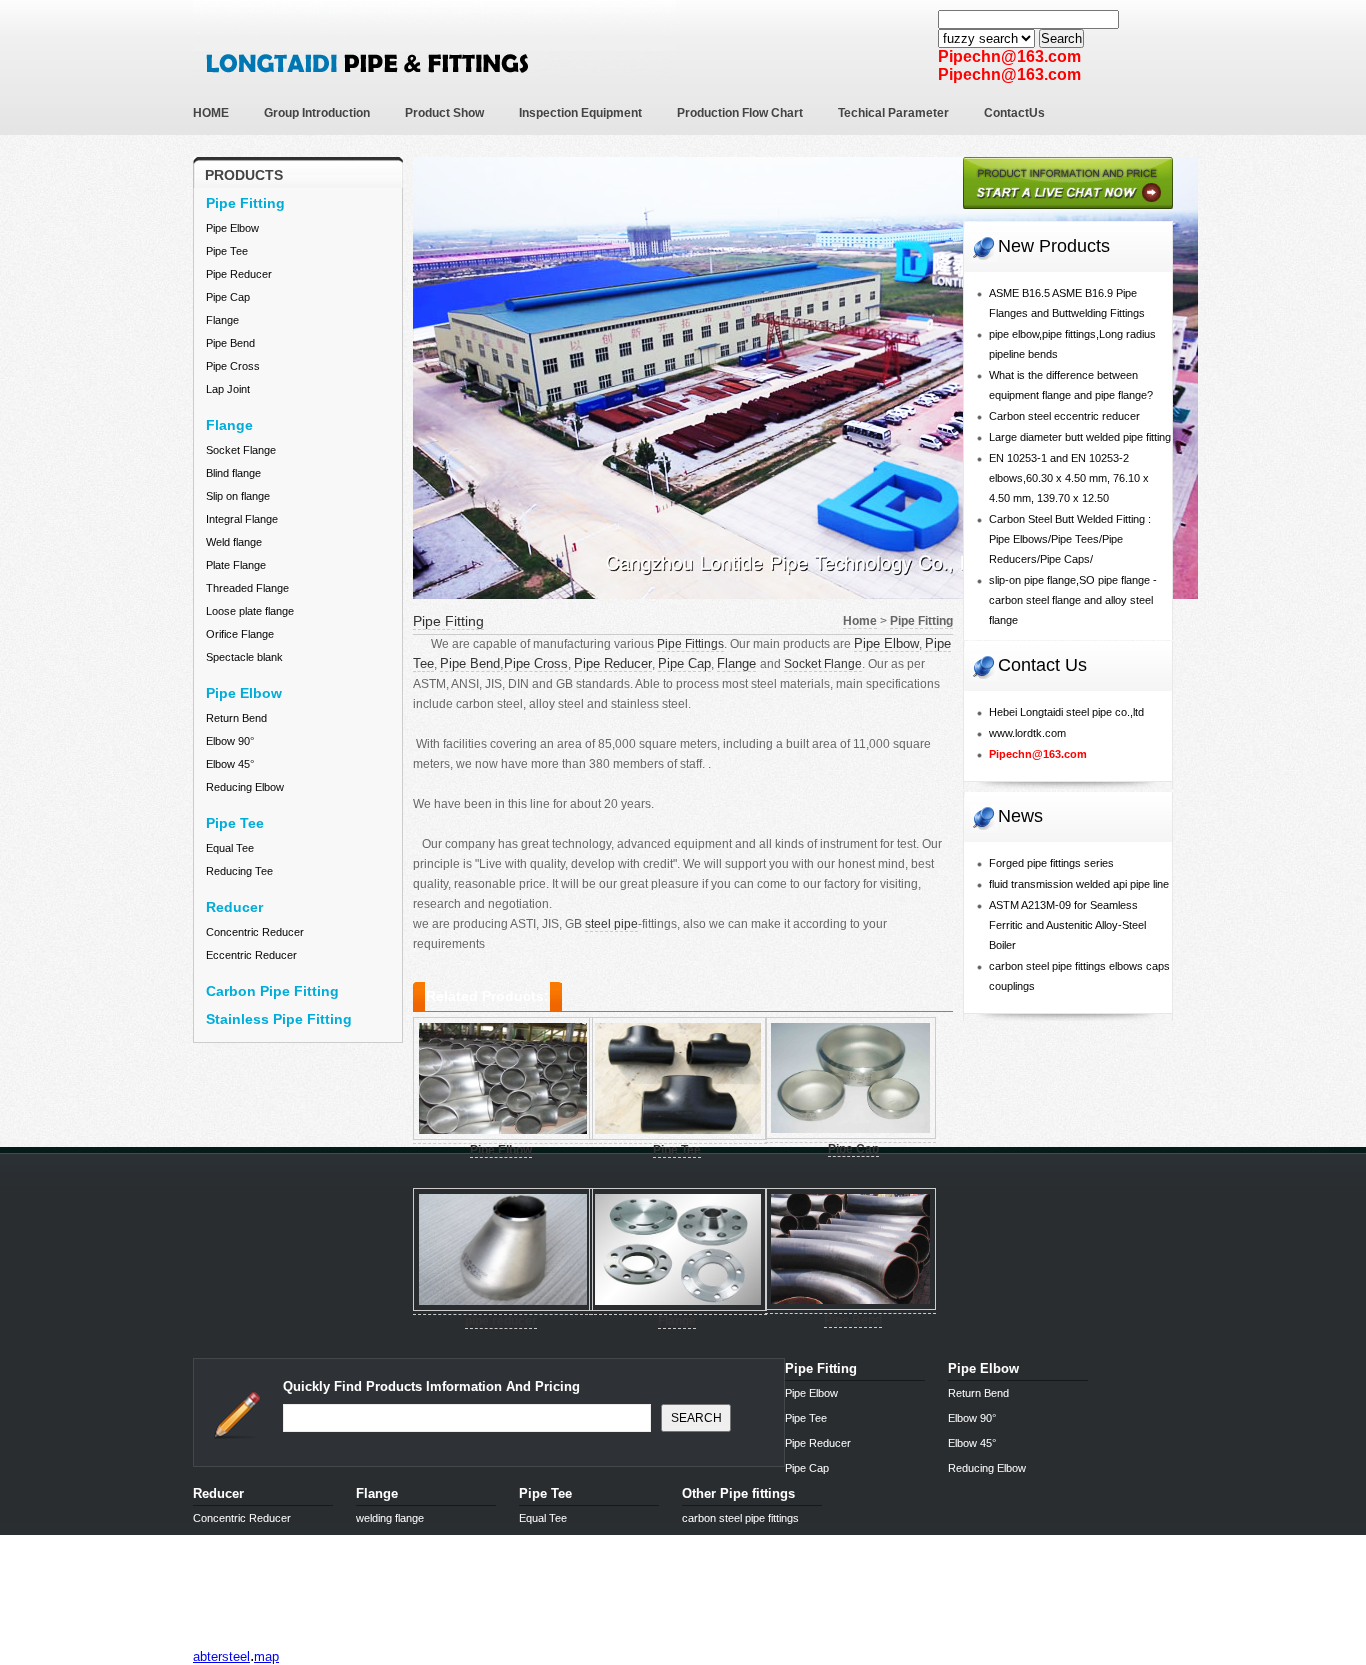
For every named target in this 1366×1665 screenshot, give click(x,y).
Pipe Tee (227, 251)
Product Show (444, 113)
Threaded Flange (247, 588)
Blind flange (233, 473)
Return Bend (236, 718)
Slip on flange (238, 496)
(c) (370, 1640)
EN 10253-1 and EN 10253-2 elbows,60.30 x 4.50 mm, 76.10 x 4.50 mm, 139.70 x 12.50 (1069, 478)
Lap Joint (228, 389)
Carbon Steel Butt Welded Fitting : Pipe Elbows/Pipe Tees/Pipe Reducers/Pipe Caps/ (1070, 539)
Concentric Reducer (255, 932)
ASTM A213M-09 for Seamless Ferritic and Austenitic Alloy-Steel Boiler (1067, 925)
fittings (213, 1640)
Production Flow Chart (740, 113)
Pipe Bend (230, 343)
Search (1061, 38)
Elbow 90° (230, 741)
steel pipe (611, 924)
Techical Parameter (893, 113)
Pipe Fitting (448, 621)
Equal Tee (230, 848)
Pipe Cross (233, 366)
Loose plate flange (250, 611)
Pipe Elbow (232, 228)
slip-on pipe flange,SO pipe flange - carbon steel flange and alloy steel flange (1073, 600)
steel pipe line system (295, 1640)
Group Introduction (317, 113)
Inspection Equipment (580, 113)
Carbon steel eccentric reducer (1064, 416)
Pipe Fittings (690, 644)
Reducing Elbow (245, 787)
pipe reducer (501, 1321)
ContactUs (1014, 113)
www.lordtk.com (1027, 733)
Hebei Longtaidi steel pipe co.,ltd (1066, 712)
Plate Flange (236, 565)
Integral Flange (242, 519)
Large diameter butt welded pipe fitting (1080, 437)
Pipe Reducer (239, 274)
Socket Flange (241, 450)
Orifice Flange (240, 634)
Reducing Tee (239, 871)
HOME (211, 113)
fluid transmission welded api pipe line (1079, 884)
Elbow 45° (230, 764)
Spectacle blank (244, 657)
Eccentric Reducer (251, 955)
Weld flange (234, 542)
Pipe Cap (228, 297)
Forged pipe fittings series (1051, 863)
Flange (222, 320)
